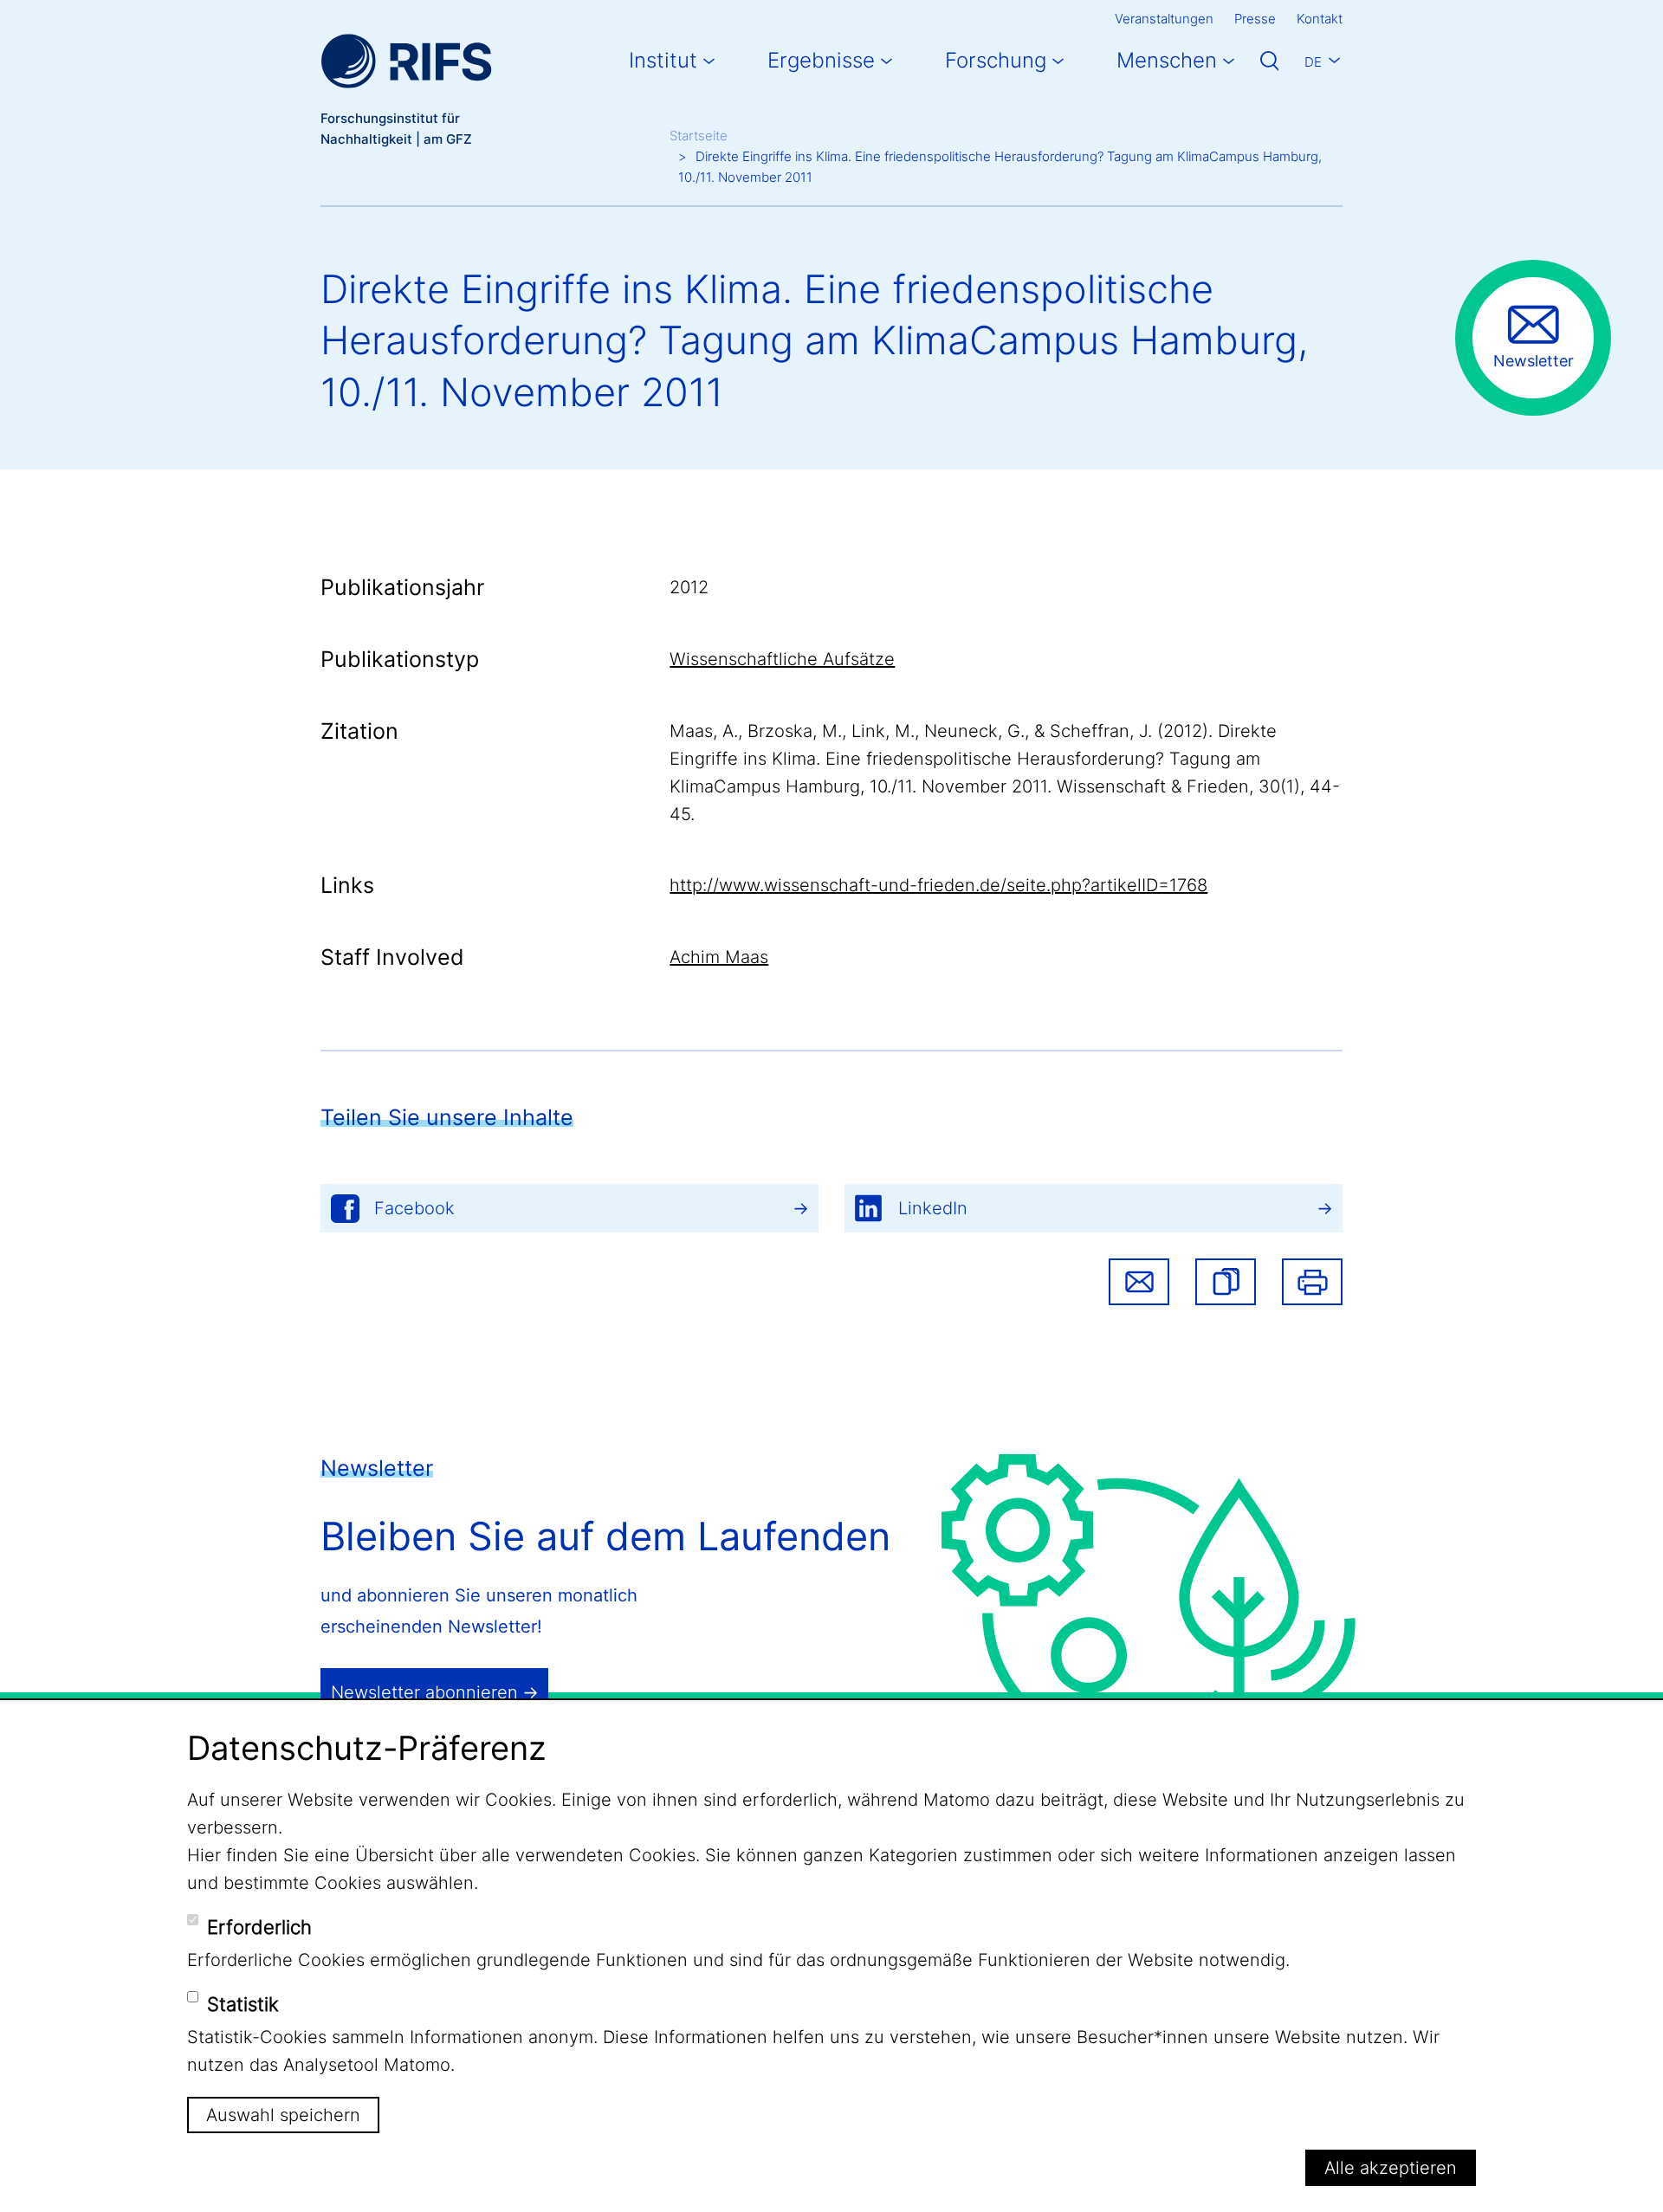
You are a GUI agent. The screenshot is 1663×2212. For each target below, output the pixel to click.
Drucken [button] (1312, 1282)
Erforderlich (259, 1927)
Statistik (243, 2004)
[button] (1226, 1282)
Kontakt (1320, 19)
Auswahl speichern (283, 2114)
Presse (1255, 19)
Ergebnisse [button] (821, 60)
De (1313, 62)
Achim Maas (719, 957)
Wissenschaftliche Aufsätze (782, 659)
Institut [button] (663, 60)
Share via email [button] (1139, 1282)
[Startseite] (406, 61)
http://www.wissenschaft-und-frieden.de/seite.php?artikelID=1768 (938, 885)
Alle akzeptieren (1391, 2168)
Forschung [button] (996, 60)
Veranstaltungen (1164, 19)
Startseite (699, 136)
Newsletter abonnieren (424, 1692)
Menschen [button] (1167, 60)
